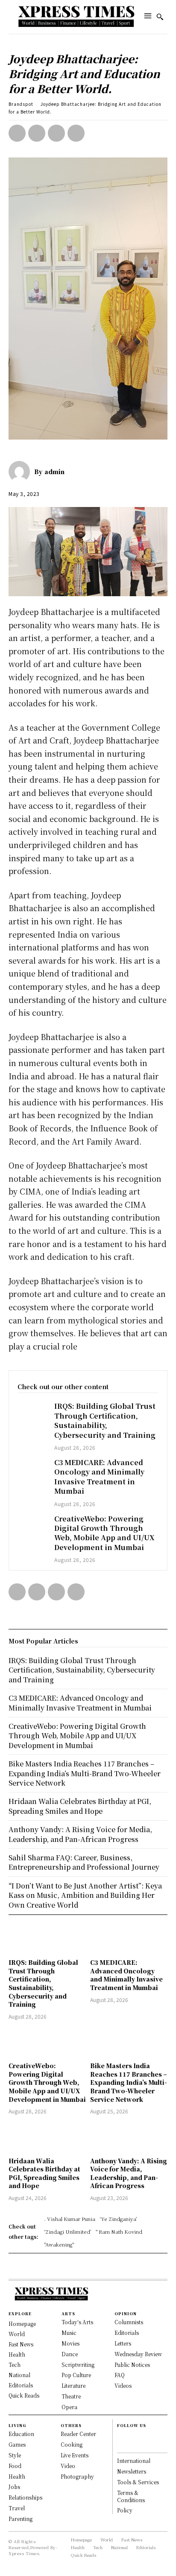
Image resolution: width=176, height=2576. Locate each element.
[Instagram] (121, 2445)
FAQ (120, 2375)
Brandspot (21, 104)
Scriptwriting (78, 2365)
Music (69, 2333)
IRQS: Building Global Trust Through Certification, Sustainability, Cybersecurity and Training (105, 1420)
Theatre (71, 2396)
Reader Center (78, 2434)
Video (68, 2466)
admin (54, 472)
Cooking (72, 2444)
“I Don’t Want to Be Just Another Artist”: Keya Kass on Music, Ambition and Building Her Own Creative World (85, 1895)
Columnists (129, 2322)
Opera (69, 2407)
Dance (70, 2354)
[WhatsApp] (76, 133)
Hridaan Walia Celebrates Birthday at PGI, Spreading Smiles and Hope (44, 2173)
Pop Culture (76, 2375)
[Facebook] (17, 133)
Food (15, 2466)
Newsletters (132, 2471)
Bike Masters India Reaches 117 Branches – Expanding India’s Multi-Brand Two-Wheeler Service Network (129, 2082)
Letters (123, 2343)
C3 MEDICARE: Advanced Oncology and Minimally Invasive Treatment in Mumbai (99, 1477)
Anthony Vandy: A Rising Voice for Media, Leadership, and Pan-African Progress (129, 2173)
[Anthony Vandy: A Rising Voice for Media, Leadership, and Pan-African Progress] (129, 2137)
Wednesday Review (138, 2354)
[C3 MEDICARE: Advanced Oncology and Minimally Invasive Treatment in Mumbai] (32, 1469)
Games (17, 2444)
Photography (77, 2476)
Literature (73, 2385)
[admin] (21, 472)
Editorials (127, 2333)
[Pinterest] (56, 133)
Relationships (25, 2497)
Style (15, 2455)
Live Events (75, 2455)
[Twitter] (37, 133)
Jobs (14, 2487)
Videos (123, 2385)
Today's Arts (77, 2322)
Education (21, 2434)
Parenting (21, 2519)
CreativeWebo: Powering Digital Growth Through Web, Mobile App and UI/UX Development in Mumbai (104, 1533)
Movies (70, 2343)
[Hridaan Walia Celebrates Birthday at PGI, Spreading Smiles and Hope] (47, 2137)
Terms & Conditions (131, 2496)
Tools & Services (138, 2482)
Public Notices (132, 2365)
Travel (17, 2508)
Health (17, 2476)
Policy (125, 2510)
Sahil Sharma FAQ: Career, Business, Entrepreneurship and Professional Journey (84, 1862)
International (134, 2461)
